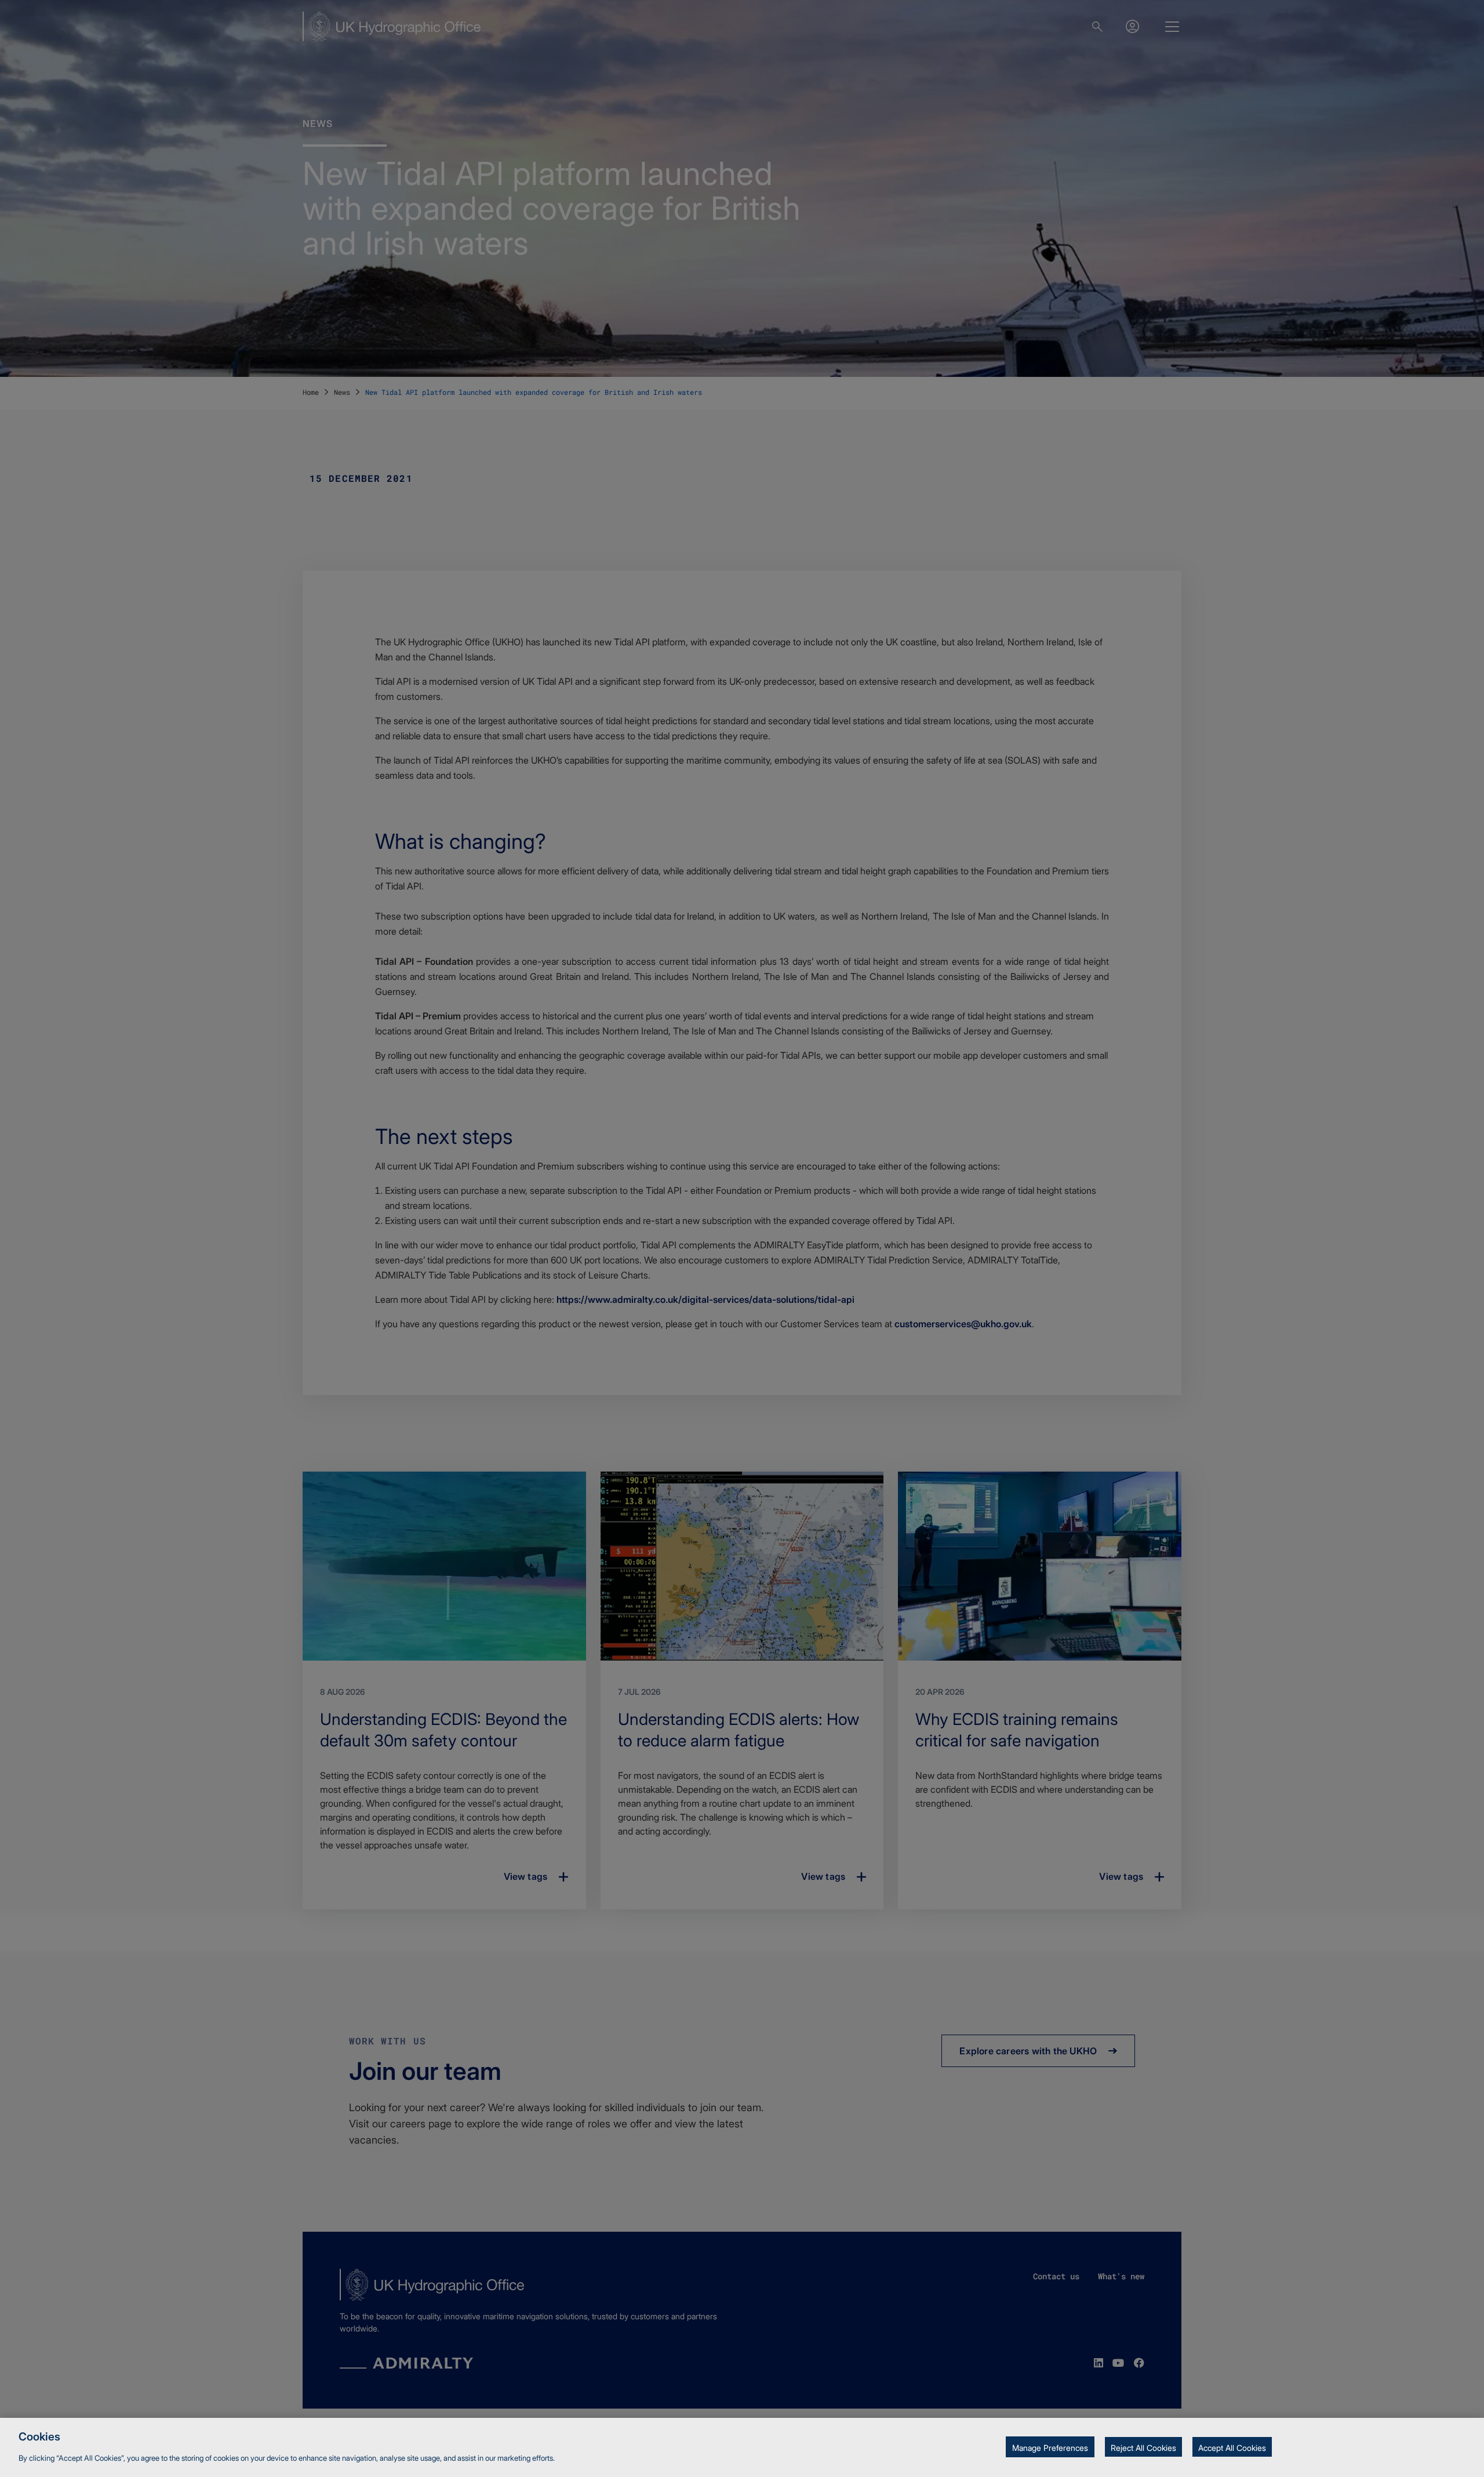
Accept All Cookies (1232, 2448)
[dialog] (742, 2447)
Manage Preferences (1050, 2448)
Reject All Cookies (1143, 2448)
